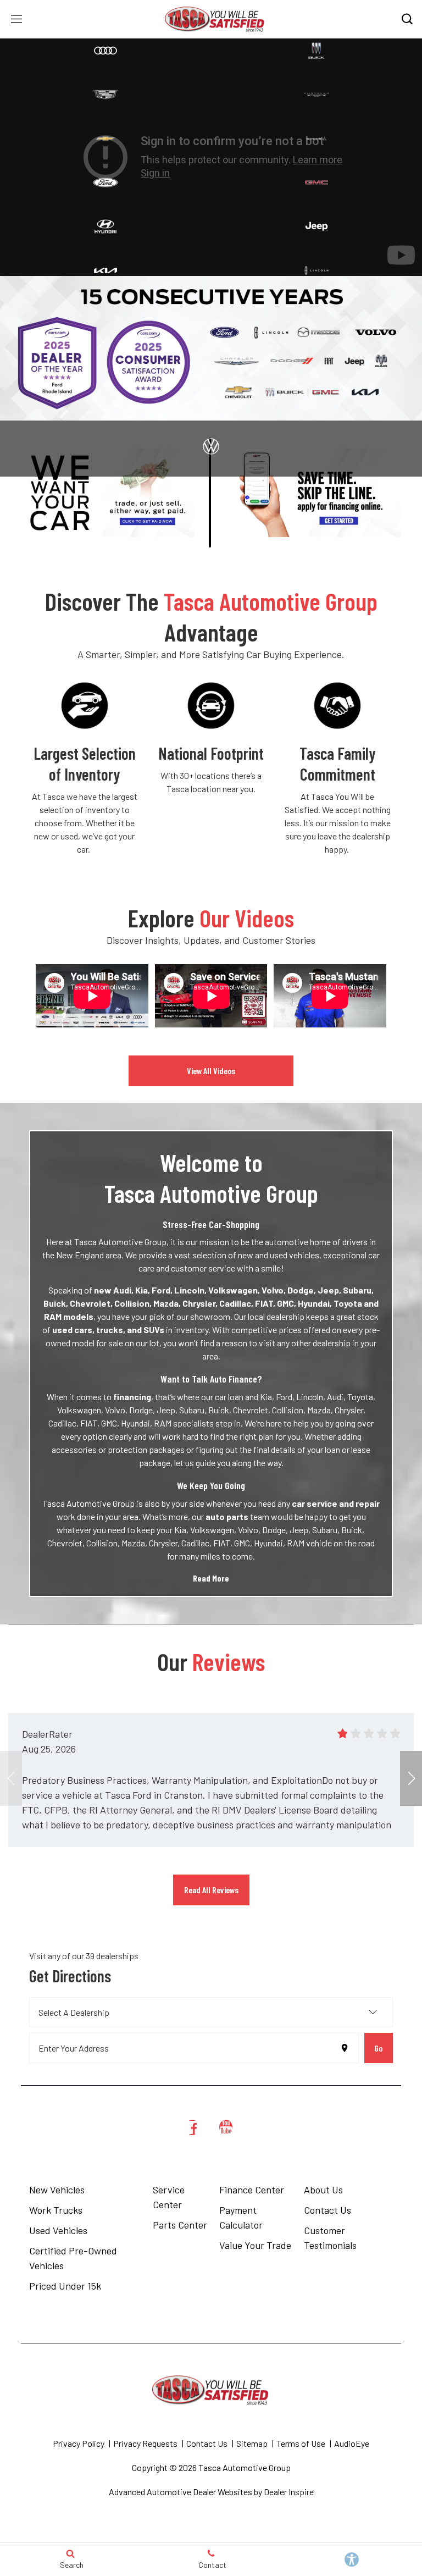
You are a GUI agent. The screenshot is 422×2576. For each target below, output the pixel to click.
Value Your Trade (255, 2245)
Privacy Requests (145, 2443)
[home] (215, 18)
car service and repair (336, 1503)
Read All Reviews (211, 1890)
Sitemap (252, 2443)
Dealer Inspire (289, 2492)
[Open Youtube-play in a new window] (226, 2127)
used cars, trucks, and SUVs (108, 1330)
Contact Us (327, 2210)
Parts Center (180, 2225)
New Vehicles (57, 2190)
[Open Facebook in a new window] (192, 2127)
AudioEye (352, 2443)
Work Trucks (56, 2210)
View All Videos (211, 1071)
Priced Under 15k (65, 2286)
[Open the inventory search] (407, 19)
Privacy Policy (79, 2443)
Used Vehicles (58, 2230)
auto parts (227, 1516)
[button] (411, 1778)
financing (132, 1397)
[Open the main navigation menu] (16, 19)
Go (378, 2048)
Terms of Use (301, 2443)
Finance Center (252, 2190)
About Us (323, 2190)
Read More (211, 1578)
